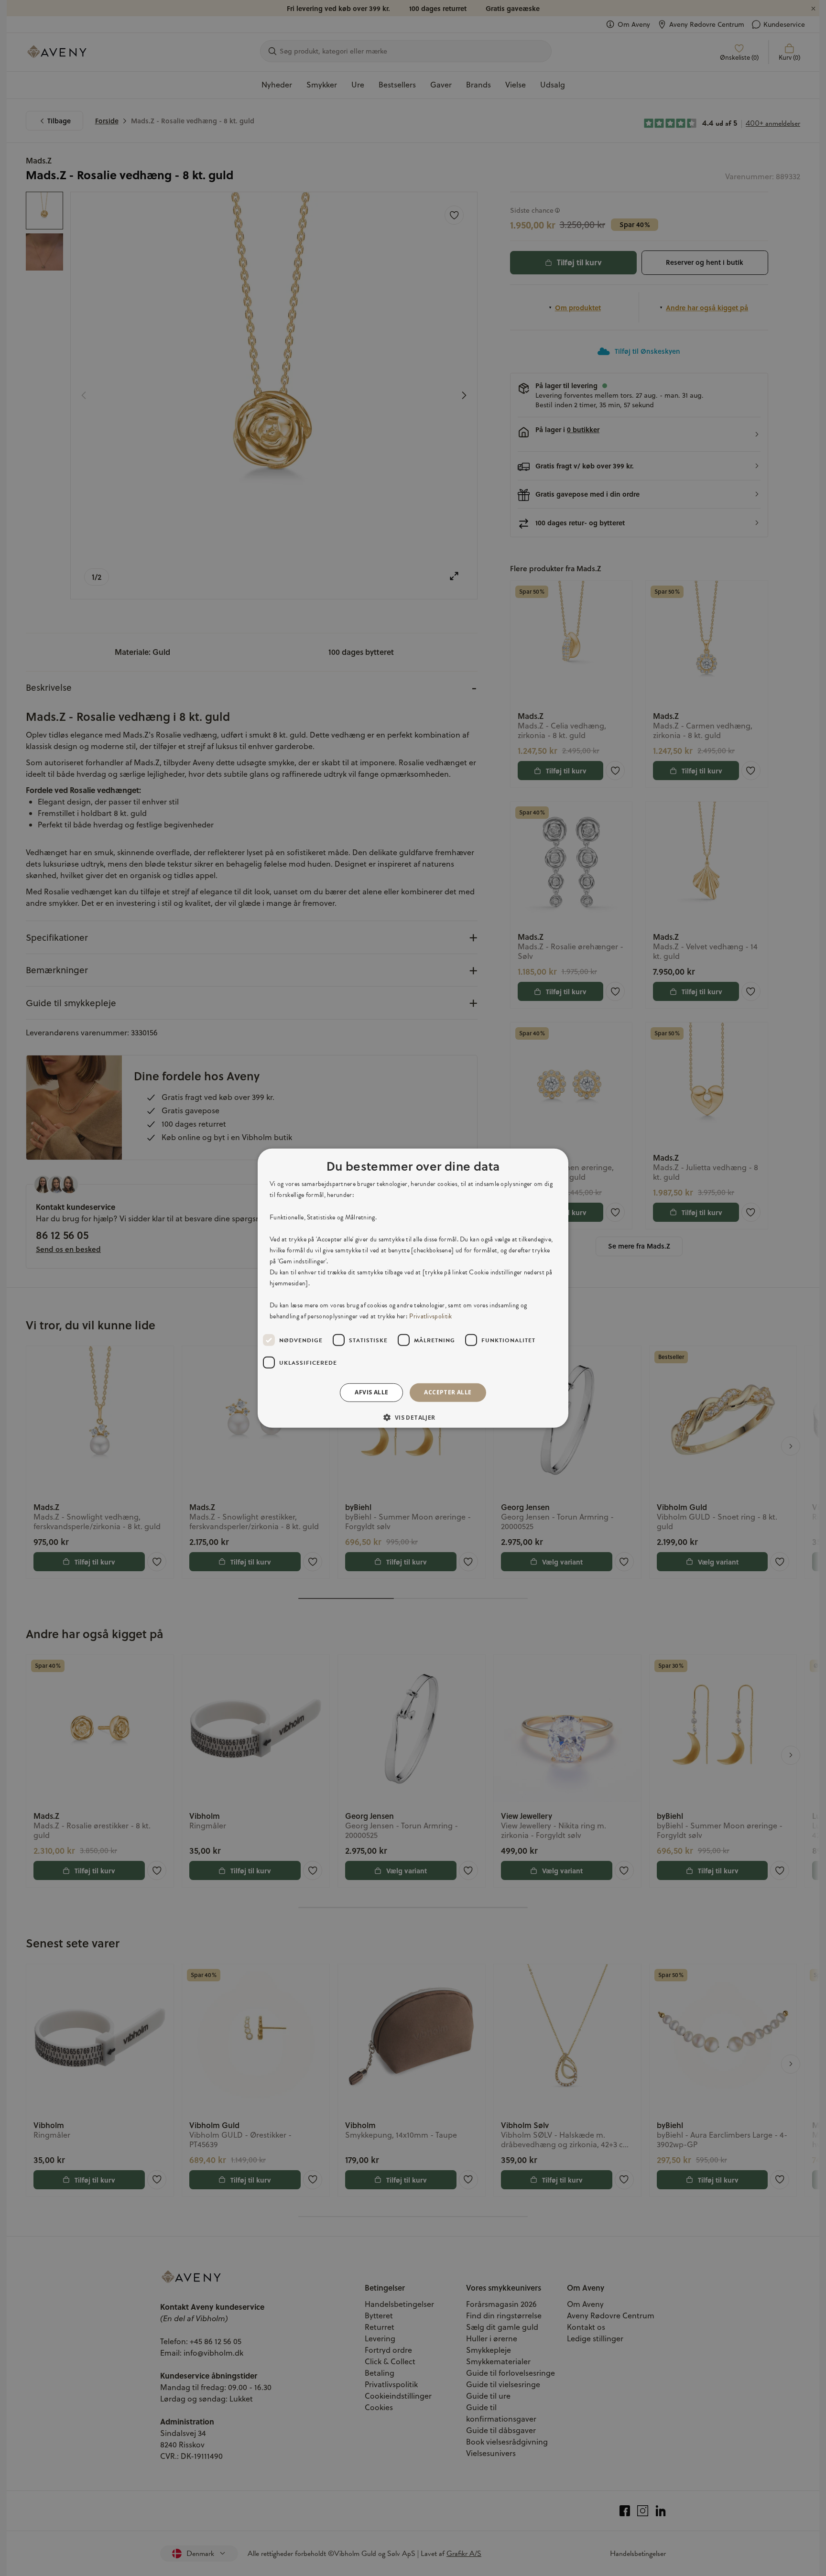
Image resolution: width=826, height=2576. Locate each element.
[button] (413, 1417)
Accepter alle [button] (448, 1392)
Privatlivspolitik (430, 1316)
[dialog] (413, 1288)
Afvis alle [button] (371, 1392)
